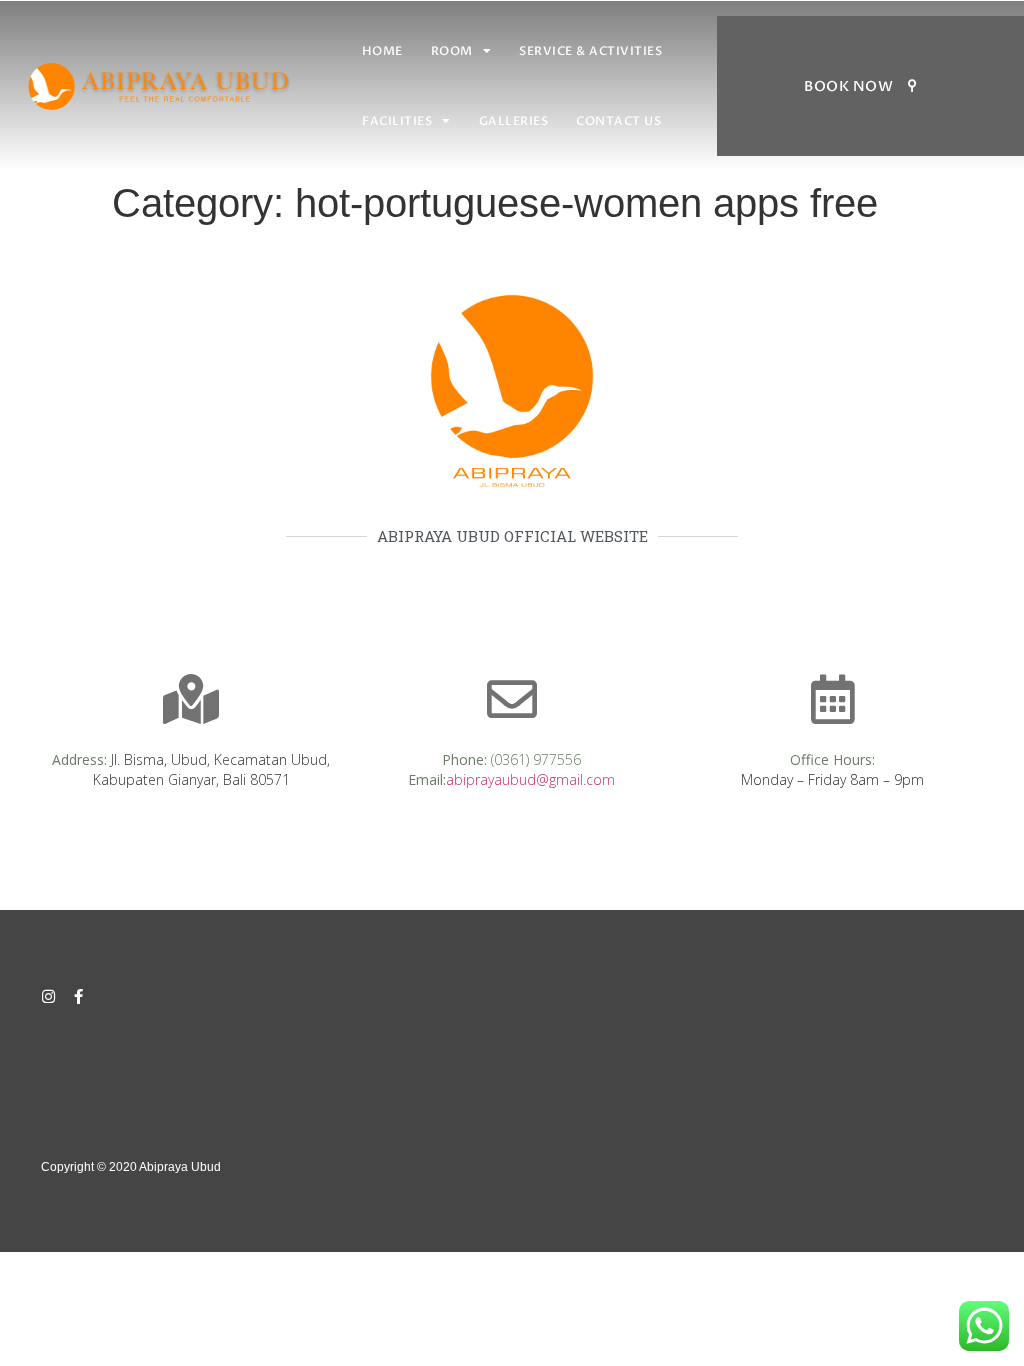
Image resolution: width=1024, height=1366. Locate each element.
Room (452, 51)
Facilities (397, 121)
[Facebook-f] (78, 996)
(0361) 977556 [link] (536, 759)
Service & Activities (590, 51)
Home (382, 51)
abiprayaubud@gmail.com (530, 779)
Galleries (514, 121)
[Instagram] (48, 996)
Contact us (618, 121)
